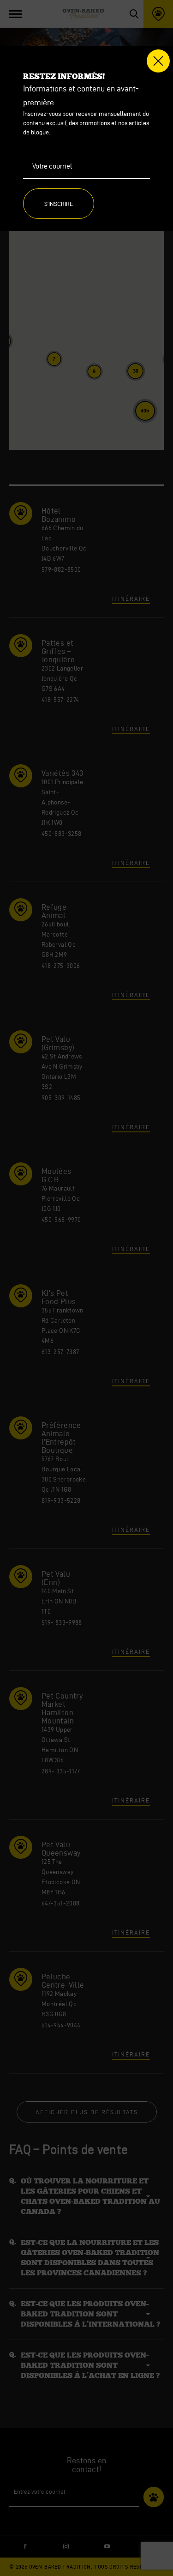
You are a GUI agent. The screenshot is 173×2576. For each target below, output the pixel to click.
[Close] (158, 61)
